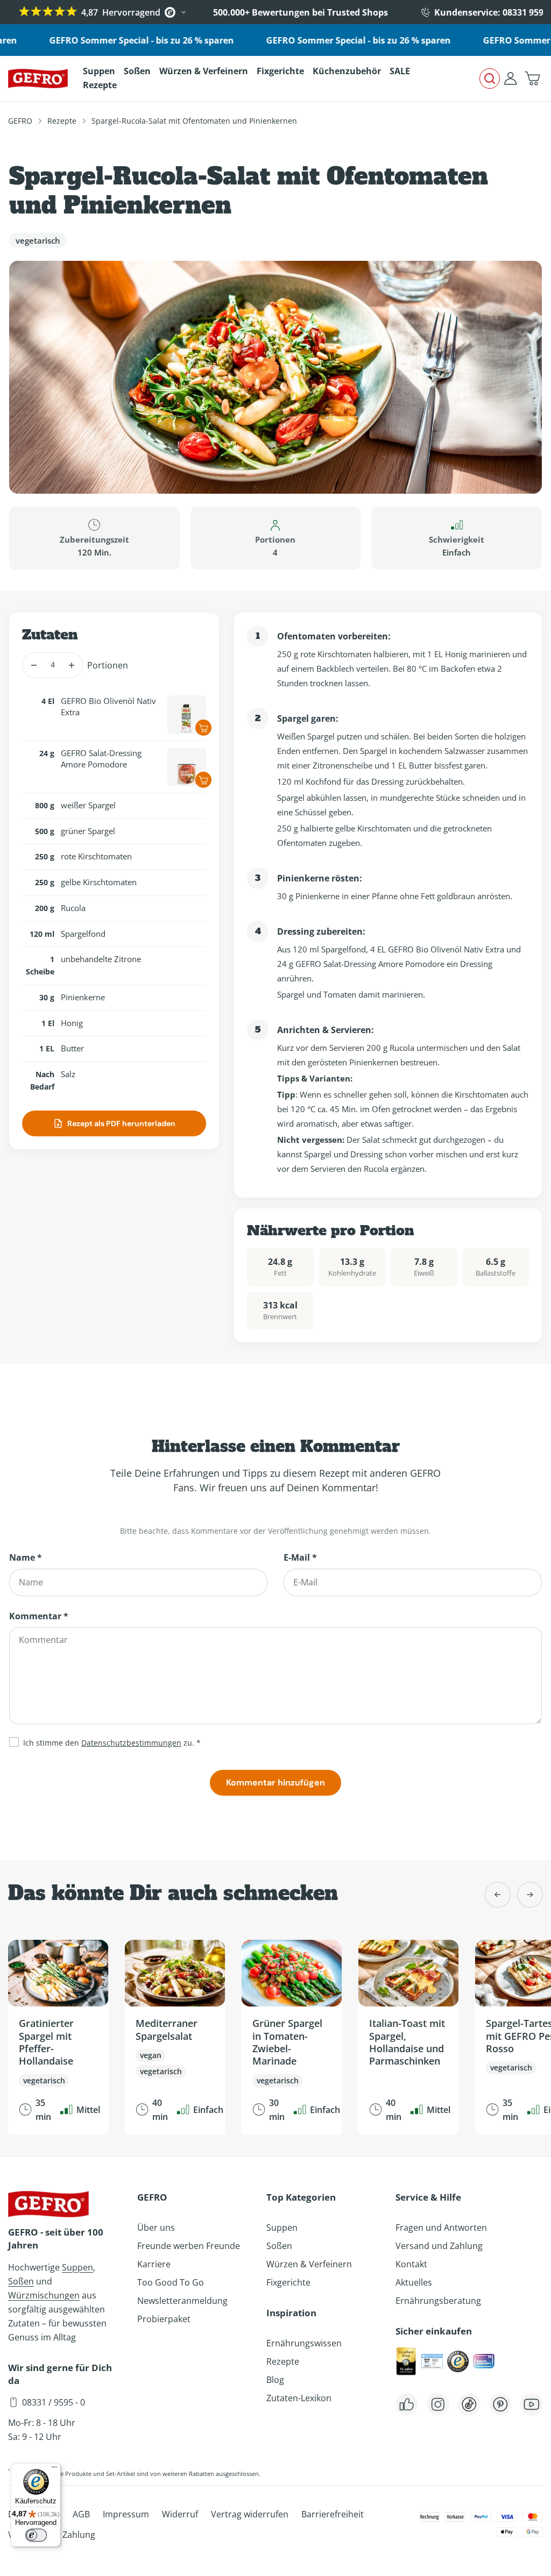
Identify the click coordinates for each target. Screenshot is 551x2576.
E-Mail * (300, 1557)
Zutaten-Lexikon (299, 2398)
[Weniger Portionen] (34, 665)
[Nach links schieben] (498, 1895)
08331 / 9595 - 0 (54, 2402)
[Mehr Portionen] (71, 665)
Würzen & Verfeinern (309, 2264)
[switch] (36, 2535)
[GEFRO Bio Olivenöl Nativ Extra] (187, 715)
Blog (275, 2380)
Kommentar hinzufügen (275, 1782)
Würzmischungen (44, 2295)
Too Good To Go (171, 2282)
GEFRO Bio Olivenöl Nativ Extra (108, 706)
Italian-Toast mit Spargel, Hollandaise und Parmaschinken (407, 2042)
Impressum (126, 2514)
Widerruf (180, 2514)
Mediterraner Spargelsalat (167, 2029)
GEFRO (20, 121)
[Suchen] (490, 79)
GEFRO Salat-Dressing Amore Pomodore (101, 759)
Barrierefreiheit (333, 2514)
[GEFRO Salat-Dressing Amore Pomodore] (187, 767)
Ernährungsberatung (438, 2301)
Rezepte (62, 121)
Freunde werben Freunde (189, 2246)
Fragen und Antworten (441, 2228)
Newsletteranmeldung (182, 2301)
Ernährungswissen (304, 2343)
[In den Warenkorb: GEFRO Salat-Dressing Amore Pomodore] (203, 780)
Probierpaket (164, 2319)
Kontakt (411, 2264)
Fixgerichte (288, 2282)
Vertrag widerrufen (250, 2514)
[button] (532, 79)
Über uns (156, 2228)
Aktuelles (414, 2282)
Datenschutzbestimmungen (131, 1743)
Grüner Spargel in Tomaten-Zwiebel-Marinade (287, 2042)
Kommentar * (39, 1616)
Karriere (154, 2264)
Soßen (21, 2281)
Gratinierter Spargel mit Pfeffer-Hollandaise (46, 2042)
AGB (81, 2514)
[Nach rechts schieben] (530, 1895)
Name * (26, 1557)
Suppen (77, 2267)
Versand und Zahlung (439, 2246)
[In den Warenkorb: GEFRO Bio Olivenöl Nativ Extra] (203, 728)
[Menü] (54, 2470)
